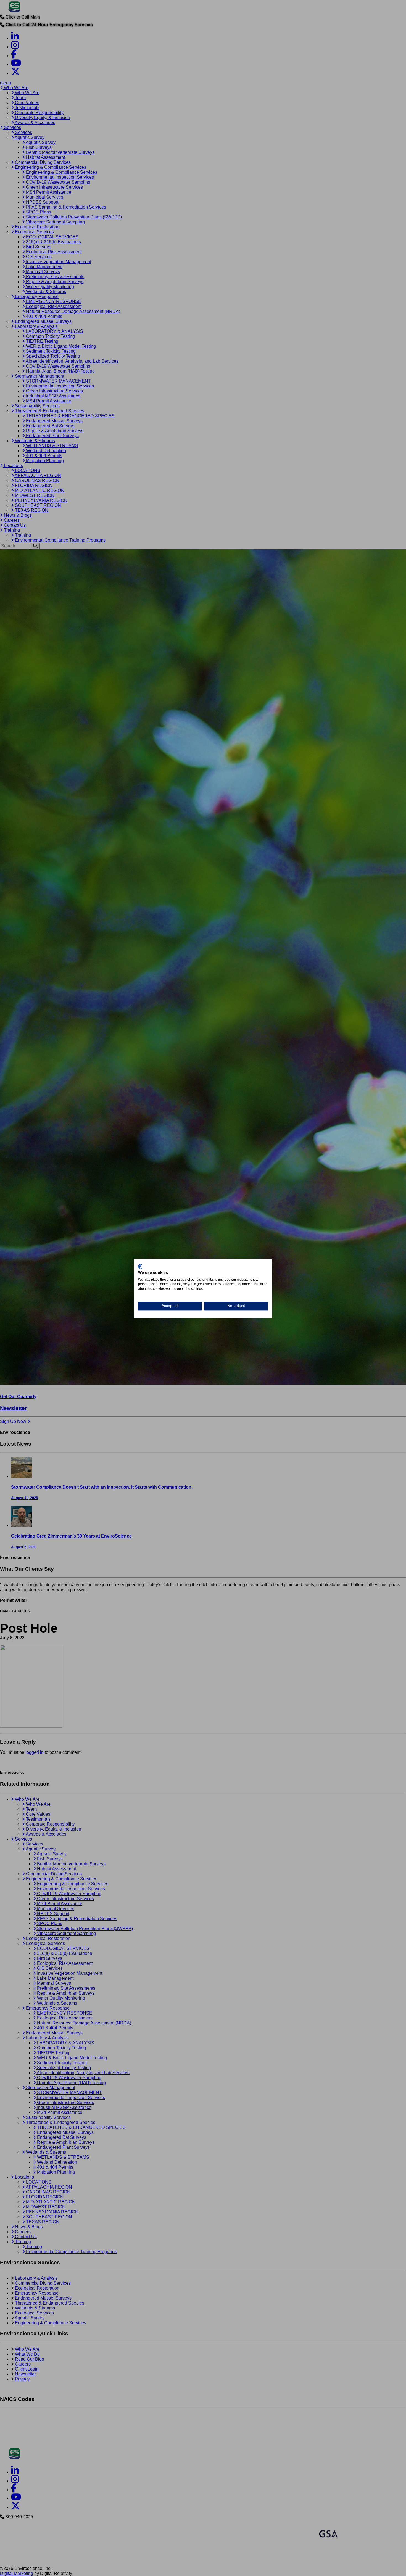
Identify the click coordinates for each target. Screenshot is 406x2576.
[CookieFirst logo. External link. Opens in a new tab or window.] (140, 1266)
